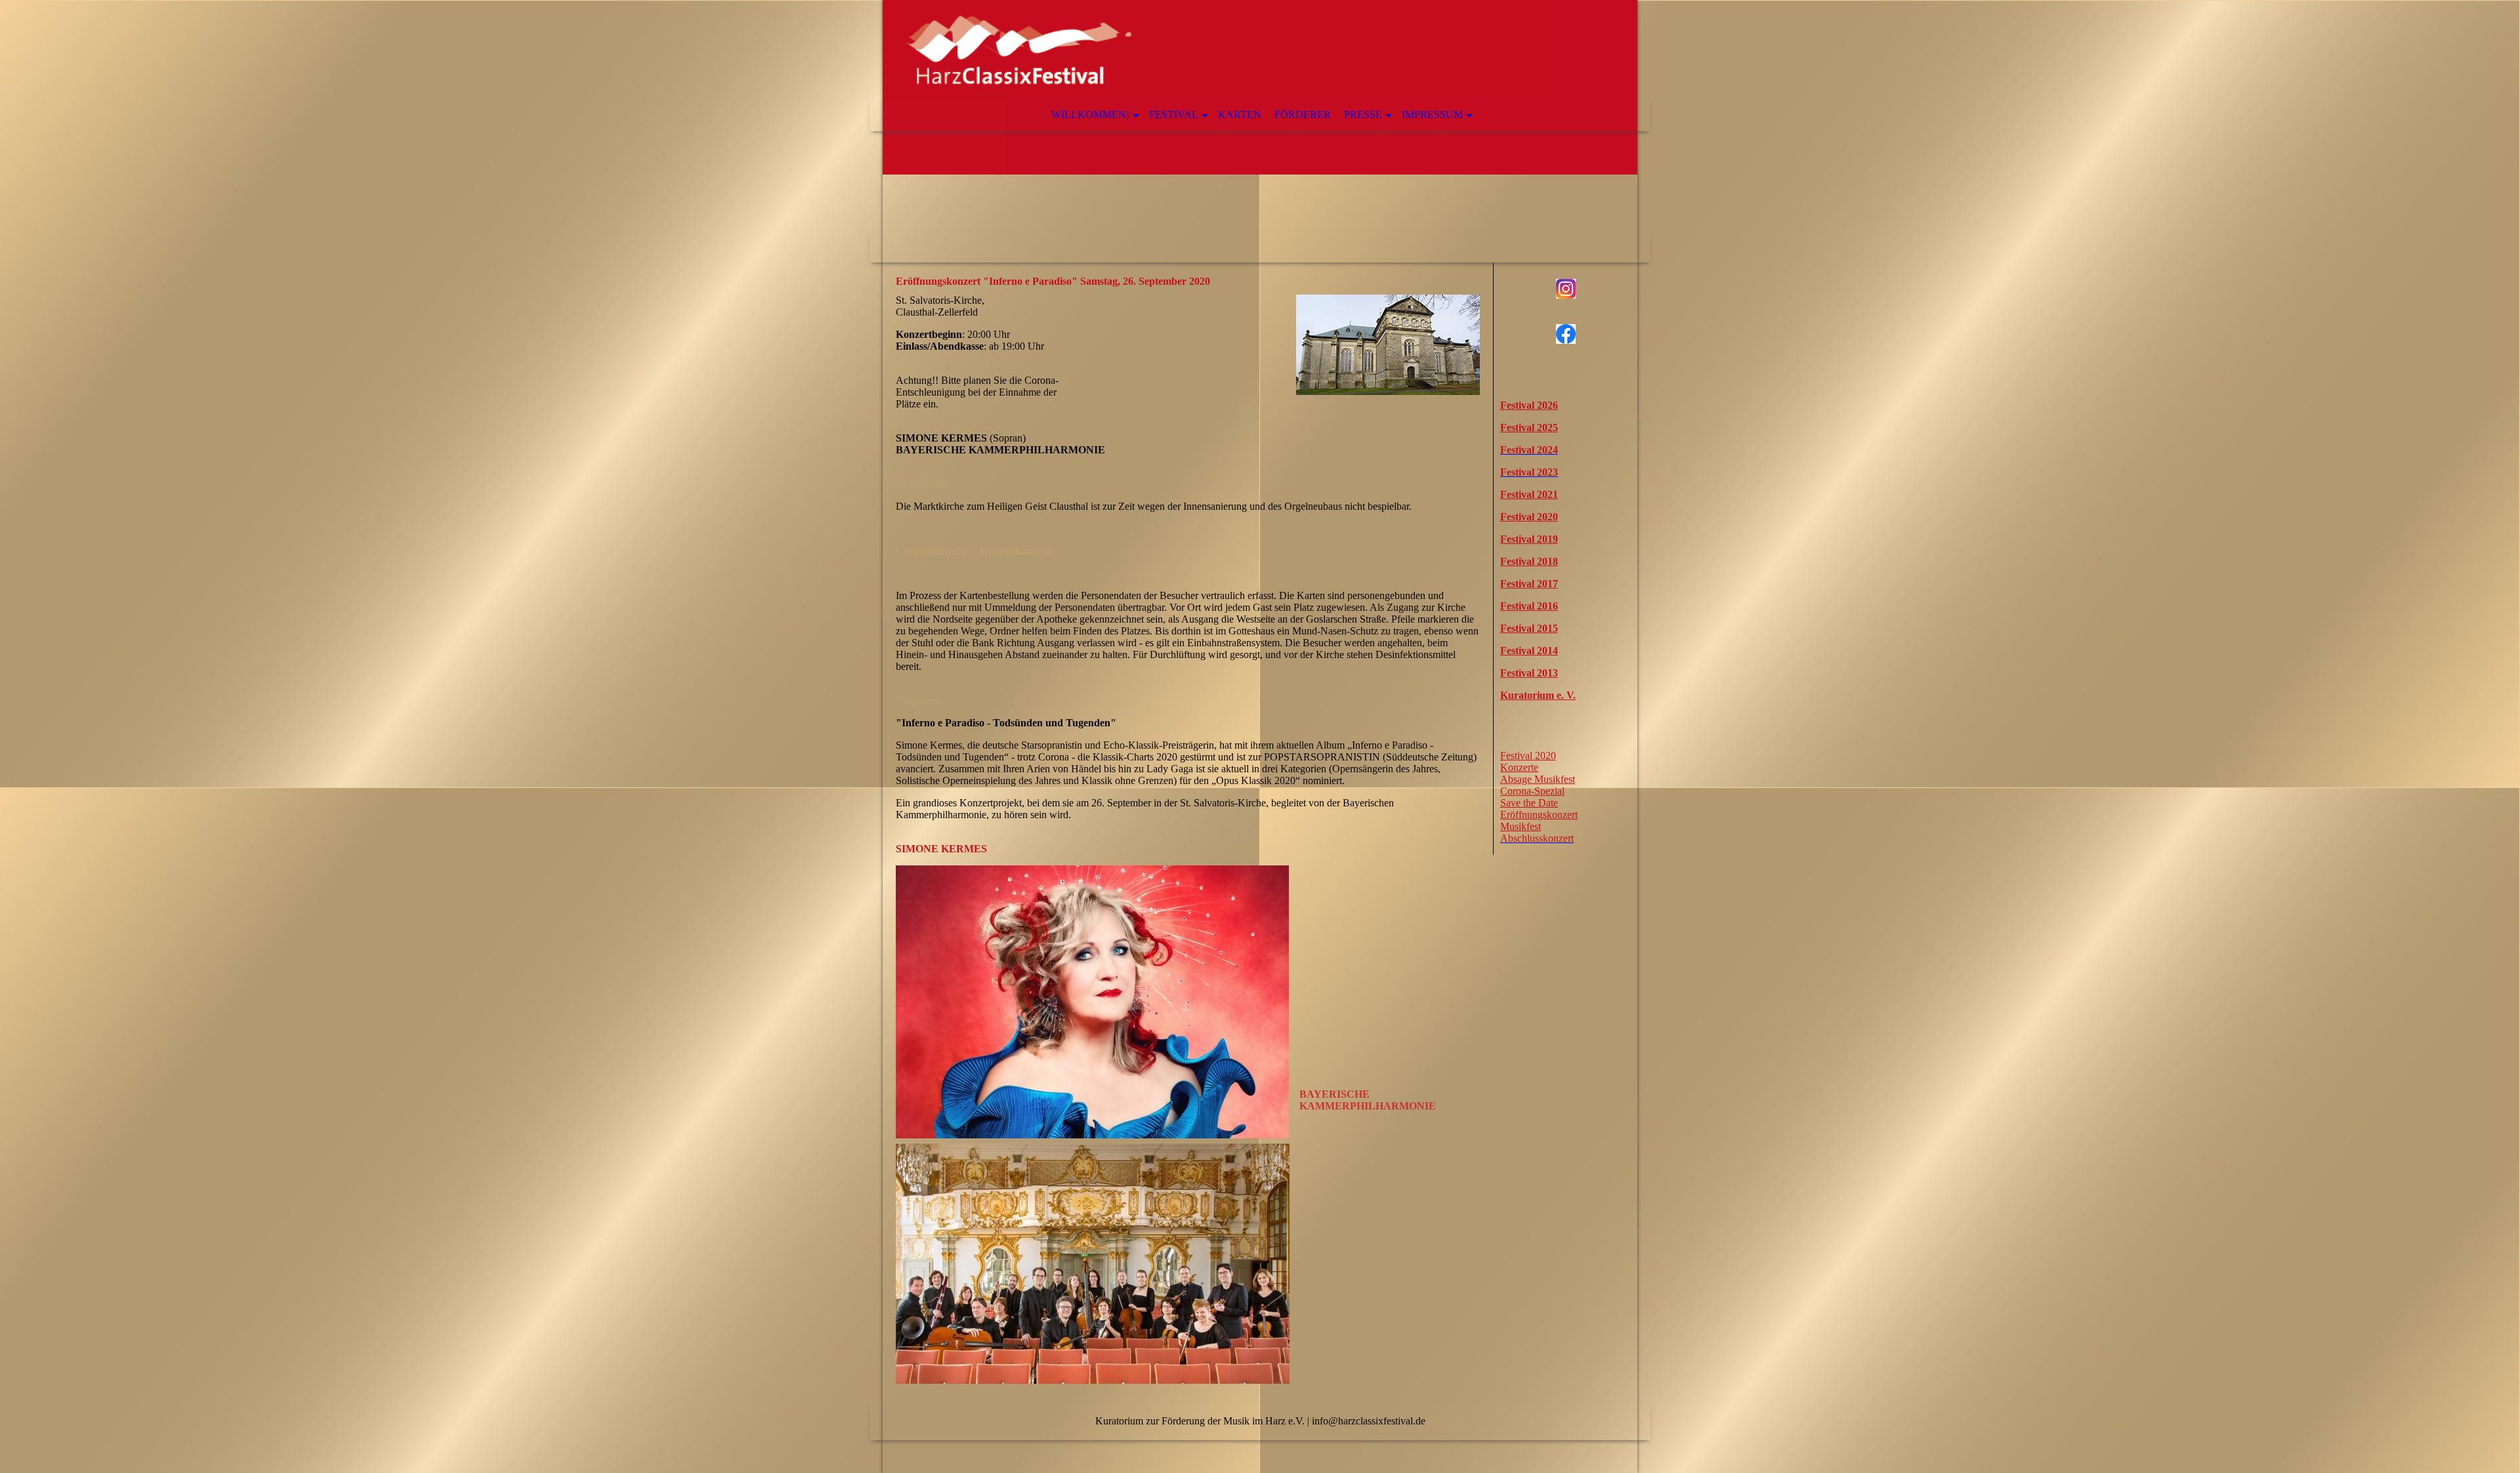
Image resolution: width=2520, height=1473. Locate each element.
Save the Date (1529, 803)
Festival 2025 (1529, 427)
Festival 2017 (1529, 584)
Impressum (1432, 114)
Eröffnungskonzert (1539, 815)
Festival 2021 (1529, 494)
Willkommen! (1090, 114)
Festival (1174, 114)
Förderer (1303, 114)
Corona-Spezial (1532, 791)
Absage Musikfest (1538, 779)
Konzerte (1519, 767)
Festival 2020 (1528, 756)
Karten (1240, 114)
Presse (1363, 114)
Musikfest (1521, 826)
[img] (1260, 131)
